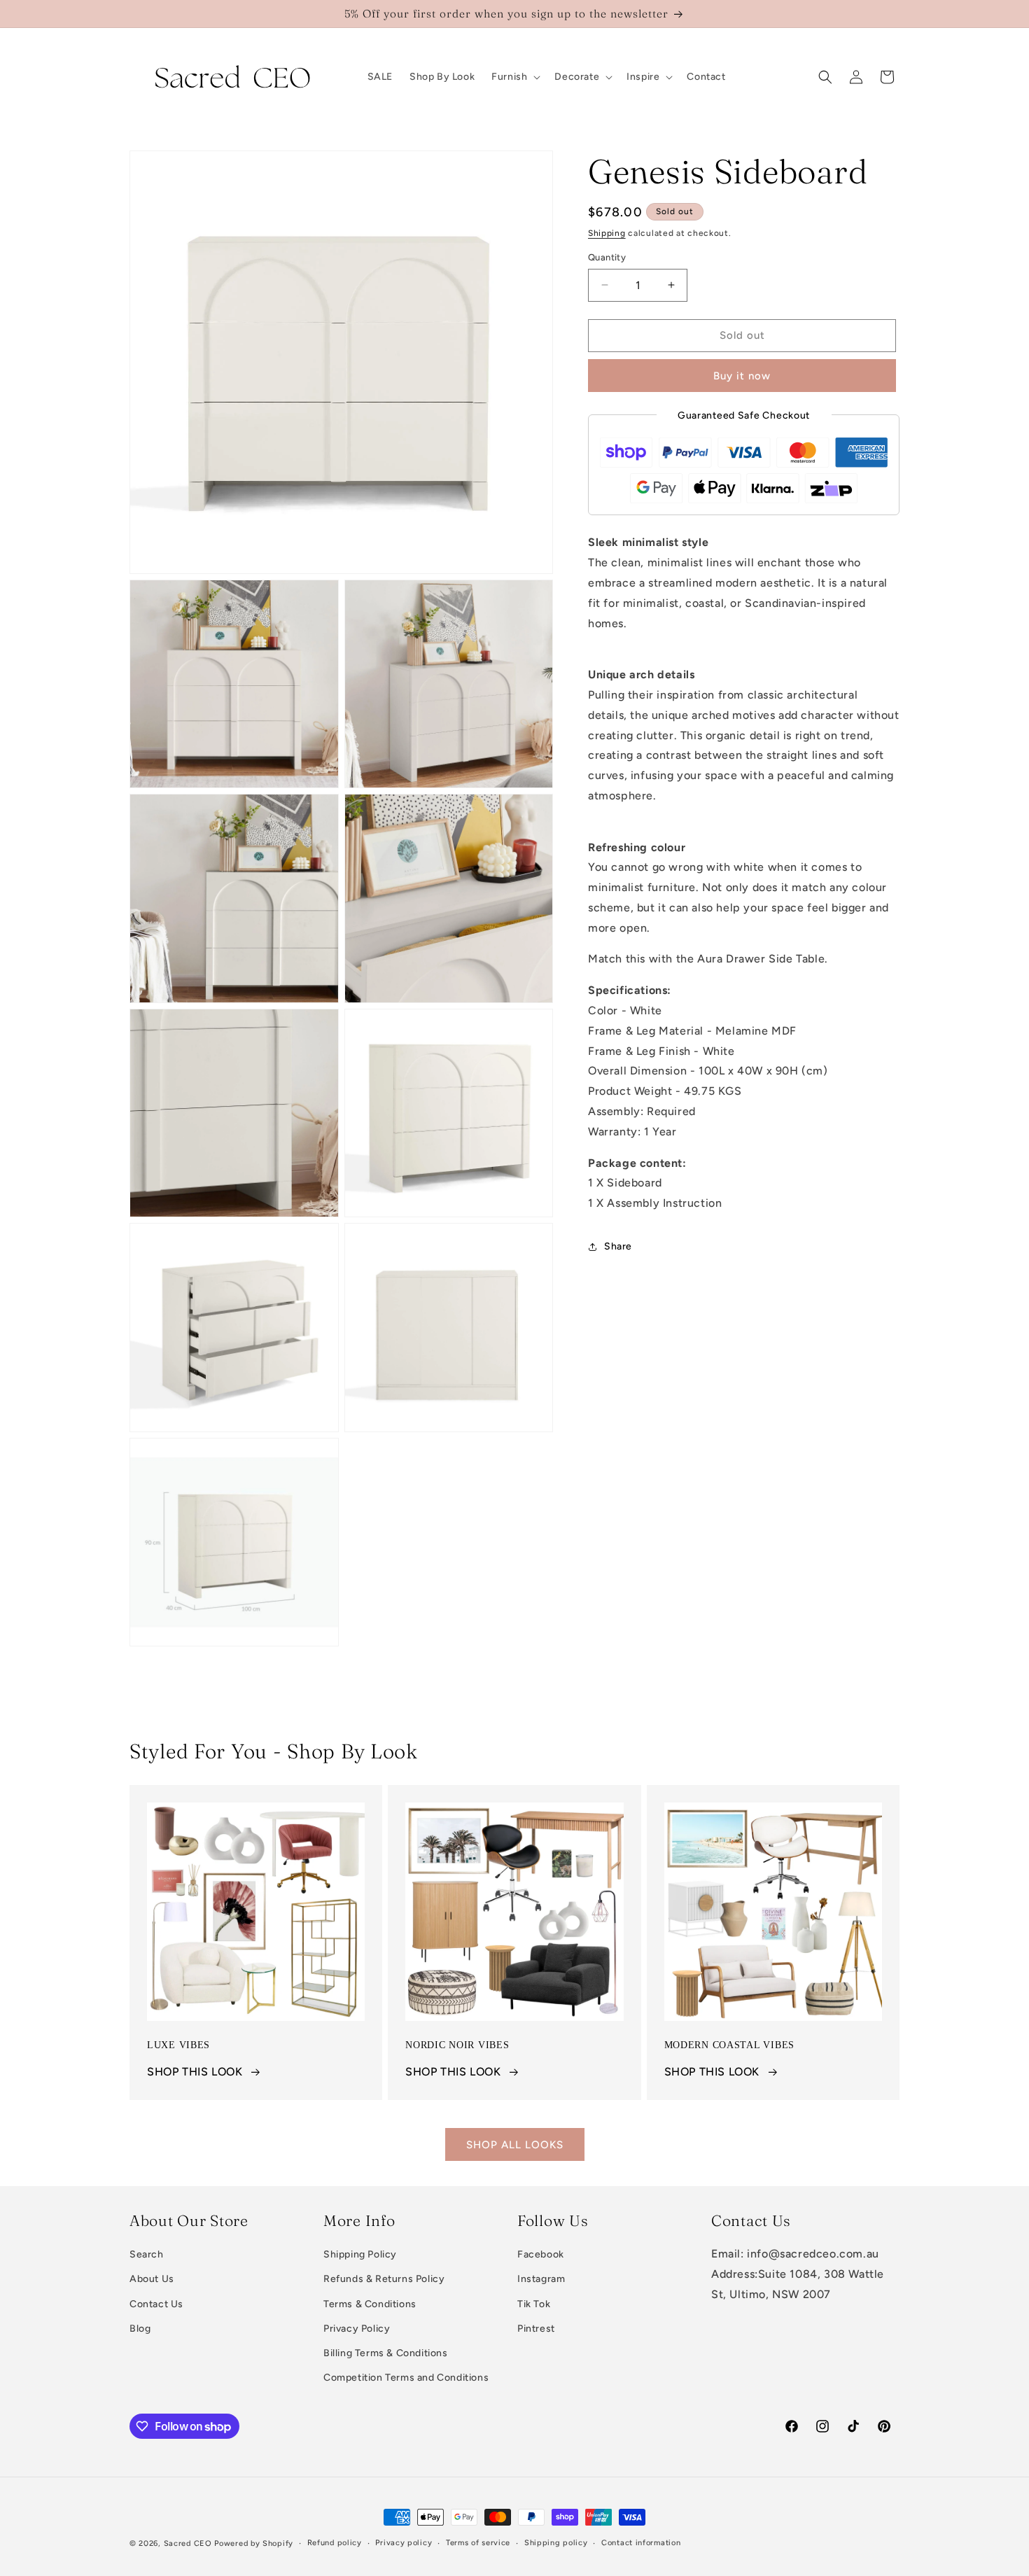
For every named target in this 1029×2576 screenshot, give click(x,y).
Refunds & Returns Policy (384, 2279)
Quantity (607, 257)
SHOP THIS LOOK (195, 2072)
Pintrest (536, 2329)
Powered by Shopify (254, 2543)
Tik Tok (534, 2304)
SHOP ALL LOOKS (515, 2145)
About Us (152, 2279)
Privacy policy (404, 2543)
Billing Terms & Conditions (386, 2353)
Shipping (607, 233)
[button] (514, 77)
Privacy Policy (357, 2329)
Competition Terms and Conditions (406, 2378)
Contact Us (156, 2304)
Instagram (541, 2279)
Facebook (541, 2254)
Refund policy (335, 2543)
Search (147, 2254)
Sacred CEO (188, 2543)
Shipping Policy (360, 2254)
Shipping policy (556, 2543)
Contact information (641, 2543)
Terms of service (478, 2543)
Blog (140, 2329)
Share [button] (618, 1246)
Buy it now (742, 376)
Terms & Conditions (370, 2304)
